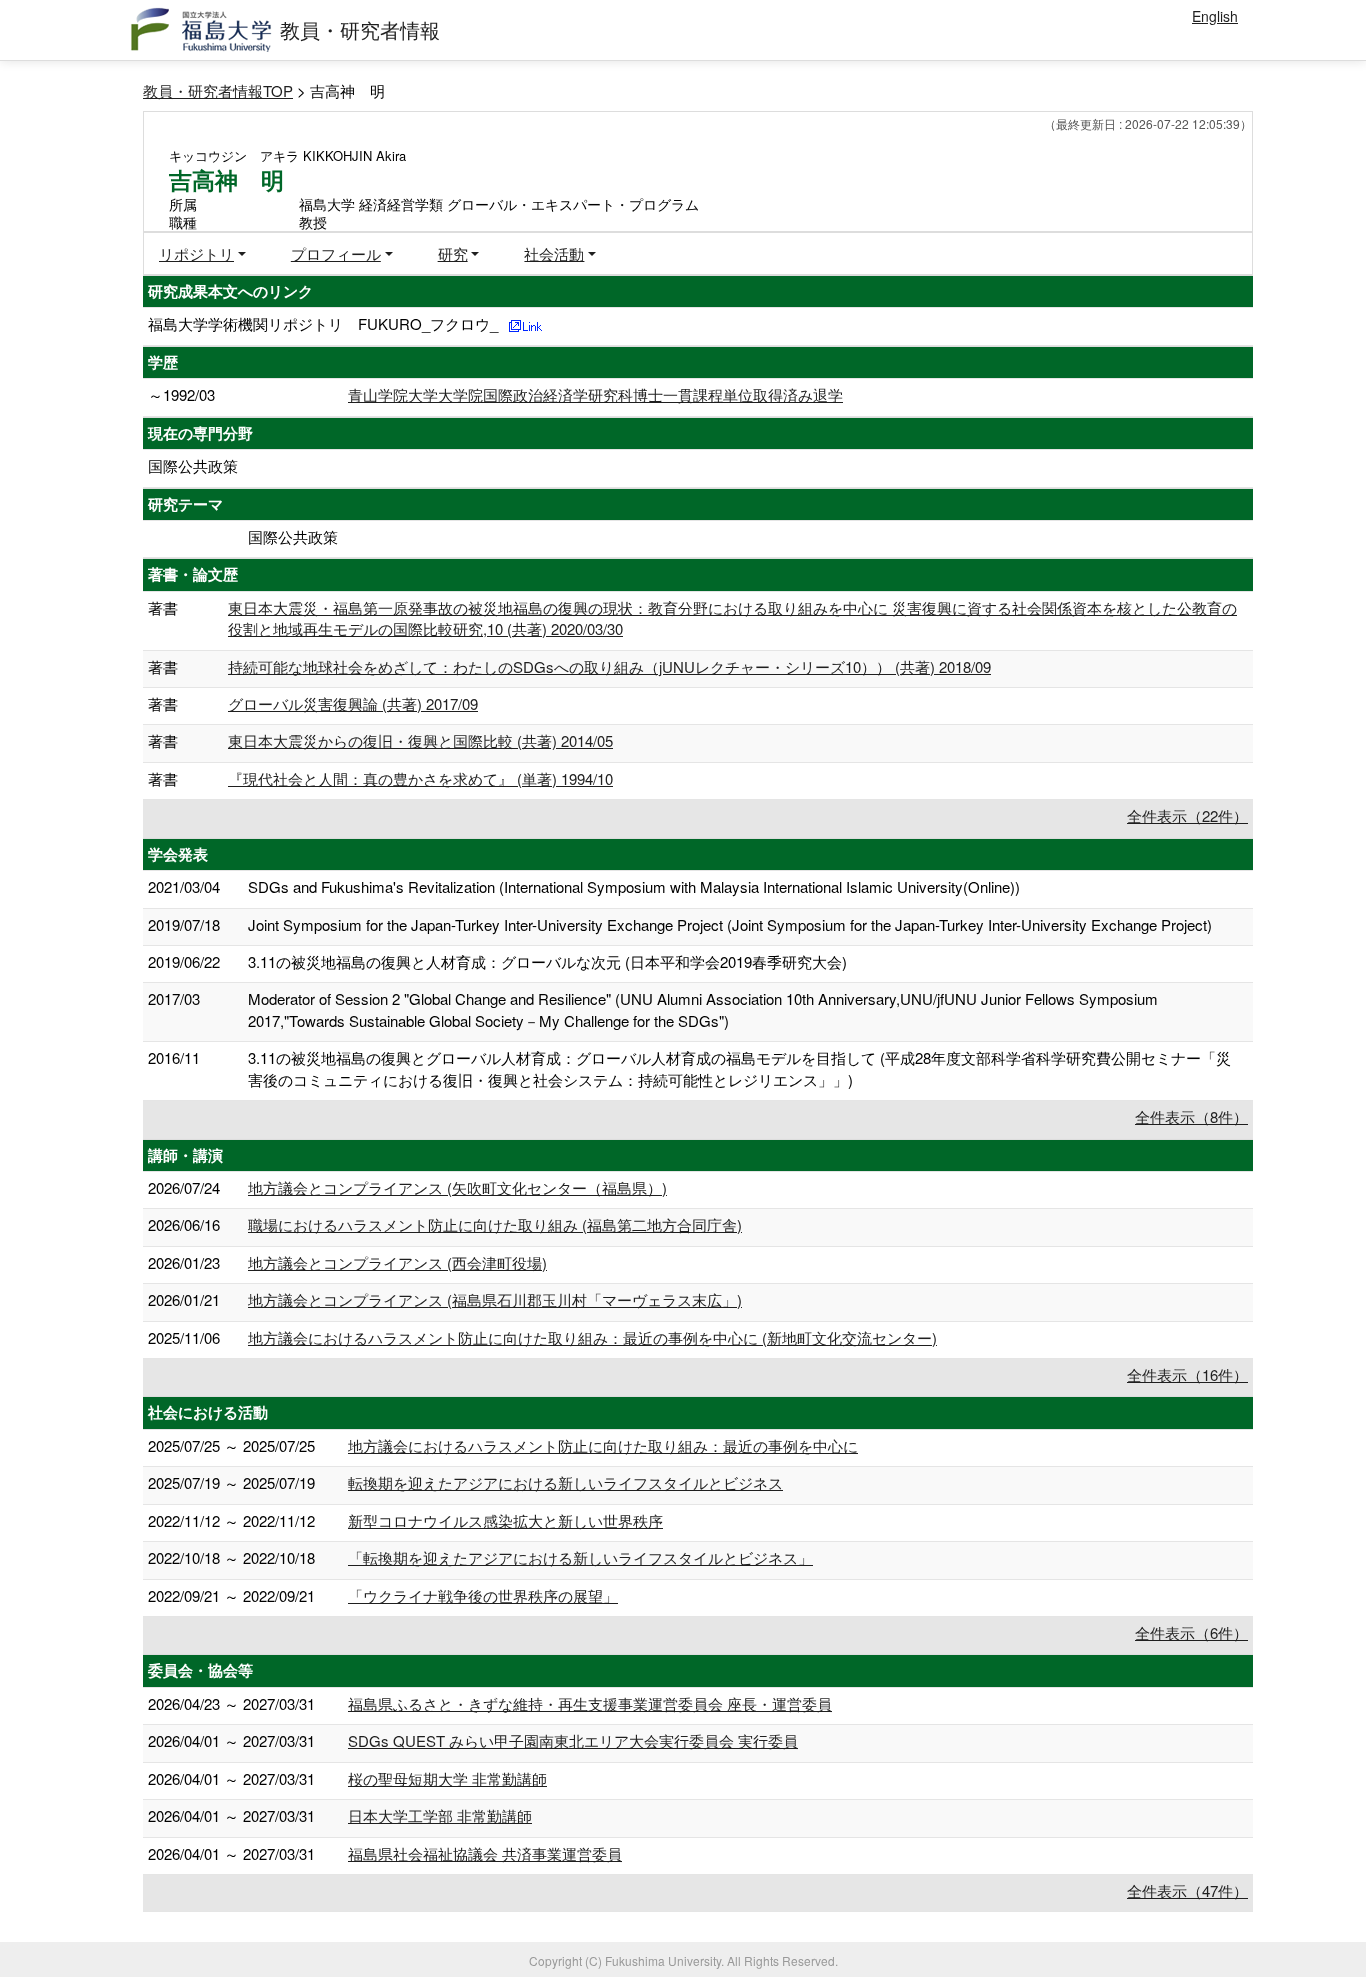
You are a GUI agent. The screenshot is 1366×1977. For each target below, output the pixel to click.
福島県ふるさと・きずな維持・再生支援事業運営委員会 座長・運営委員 (590, 1703)
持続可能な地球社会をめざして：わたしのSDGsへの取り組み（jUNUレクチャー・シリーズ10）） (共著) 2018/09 (609, 666)
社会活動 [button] (554, 253)
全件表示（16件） (1187, 1374)
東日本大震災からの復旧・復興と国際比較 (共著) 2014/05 (420, 740)
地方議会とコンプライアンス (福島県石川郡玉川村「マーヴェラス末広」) (495, 1299)
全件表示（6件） (1191, 1632)
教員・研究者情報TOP (218, 90)
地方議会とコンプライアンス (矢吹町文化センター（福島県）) (457, 1187)
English (1215, 16)
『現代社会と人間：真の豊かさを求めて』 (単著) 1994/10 (420, 778)
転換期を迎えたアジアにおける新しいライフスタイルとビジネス (565, 1482)
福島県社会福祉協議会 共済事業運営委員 (485, 1853)
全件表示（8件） (1191, 1116)
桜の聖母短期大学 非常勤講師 (447, 1778)
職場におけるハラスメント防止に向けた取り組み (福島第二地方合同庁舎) (495, 1224)
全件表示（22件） (1187, 815)
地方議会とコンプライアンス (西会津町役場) (397, 1262)
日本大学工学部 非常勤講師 (440, 1815)
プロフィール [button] (336, 253)
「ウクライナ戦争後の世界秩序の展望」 (483, 1595)
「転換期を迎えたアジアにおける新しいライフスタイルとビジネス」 (580, 1557)
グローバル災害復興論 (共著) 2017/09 (353, 703)
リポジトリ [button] (196, 253)
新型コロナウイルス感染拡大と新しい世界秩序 (505, 1520)
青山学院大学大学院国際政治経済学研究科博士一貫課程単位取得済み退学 (595, 394)
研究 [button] (453, 253)
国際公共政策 (193, 465)
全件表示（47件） (1187, 1890)
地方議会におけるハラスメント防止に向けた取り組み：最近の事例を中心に (603, 1445)
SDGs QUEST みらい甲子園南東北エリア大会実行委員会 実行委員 (573, 1740)
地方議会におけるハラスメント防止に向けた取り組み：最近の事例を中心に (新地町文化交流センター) (592, 1337)
